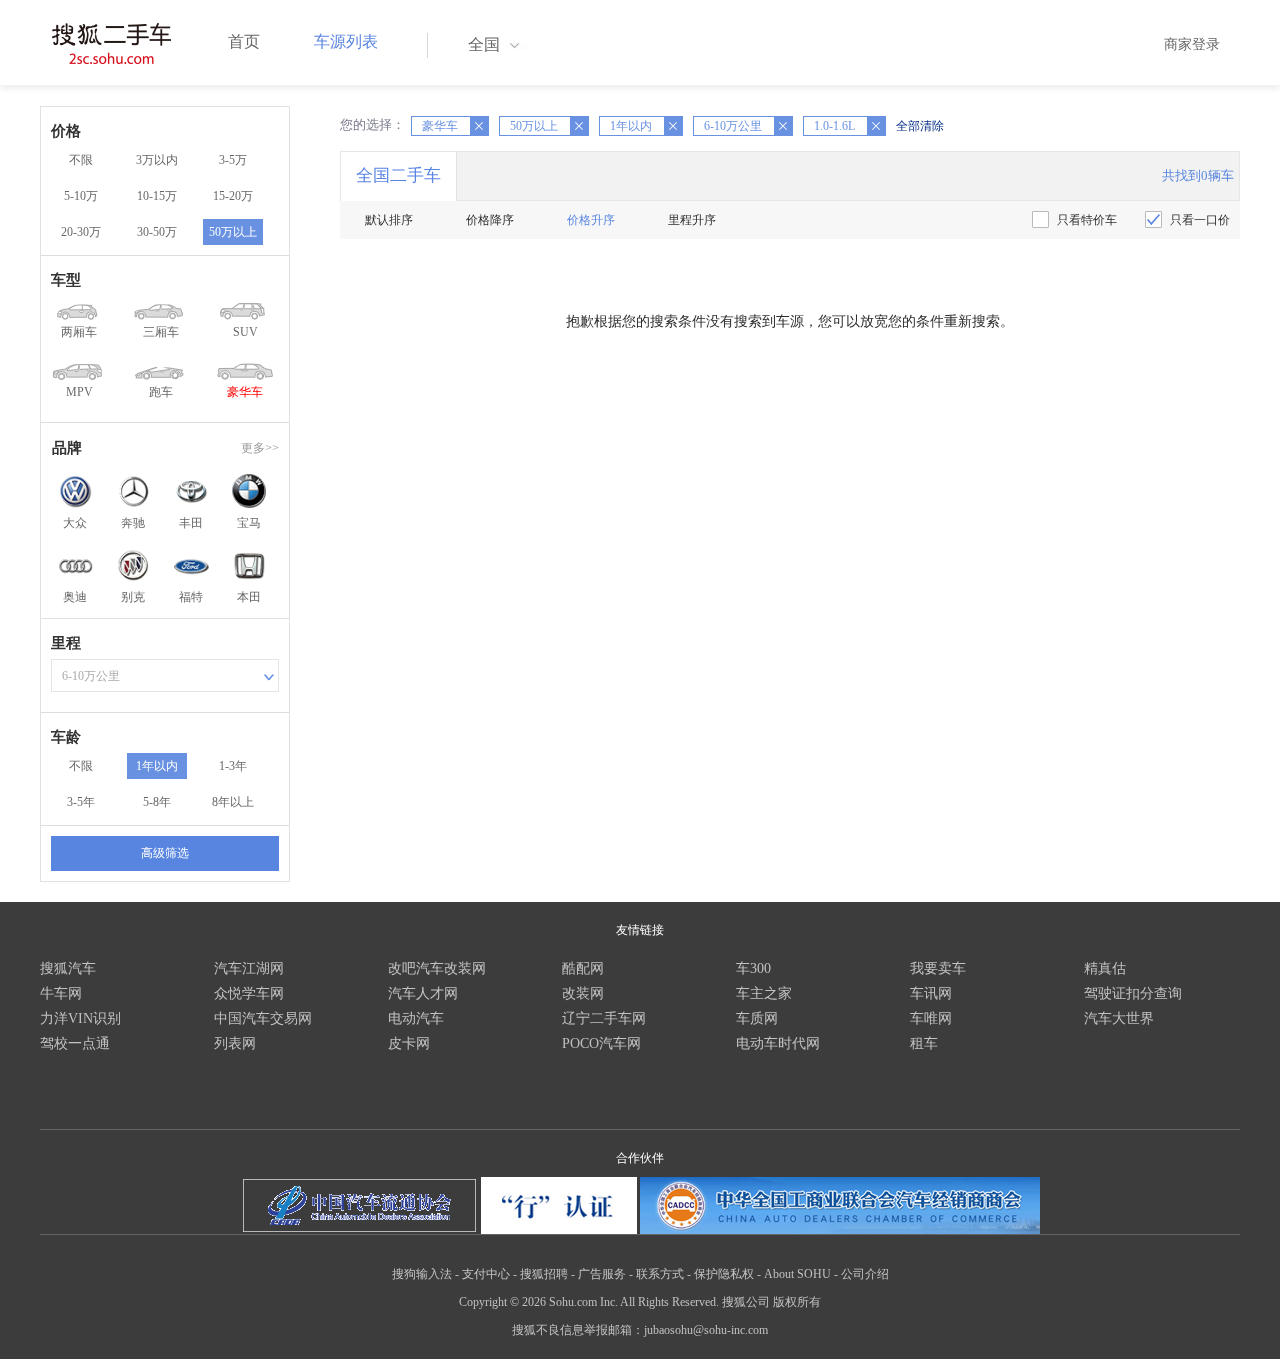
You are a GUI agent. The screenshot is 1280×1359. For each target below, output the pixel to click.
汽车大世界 (1119, 1018)
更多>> (260, 448)
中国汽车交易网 (263, 1018)
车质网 (757, 1018)
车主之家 (764, 993)
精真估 (1105, 968)
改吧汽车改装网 (437, 968)
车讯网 (931, 993)
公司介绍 (865, 1274)
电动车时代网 (778, 1043)
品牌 (67, 448)
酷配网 (583, 968)
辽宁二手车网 (604, 1018)
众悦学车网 (249, 993)
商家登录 (1192, 44)
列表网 (235, 1043)
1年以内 (157, 766)
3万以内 (157, 160)
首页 (244, 41)
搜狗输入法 (422, 1274)
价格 (66, 131)
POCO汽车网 (601, 1043)
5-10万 (81, 196)
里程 (66, 643)
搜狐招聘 (544, 1274)
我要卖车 (938, 968)
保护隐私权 (724, 1274)
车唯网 (931, 1018)
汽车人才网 (423, 993)
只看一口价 (1200, 220)
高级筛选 (165, 853)
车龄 (66, 737)
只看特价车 (1087, 220)
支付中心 (486, 1274)
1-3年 (233, 766)
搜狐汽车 (68, 968)
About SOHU (797, 1274)
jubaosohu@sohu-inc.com (706, 1330)
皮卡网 (409, 1043)
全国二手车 (398, 175)
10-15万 (157, 196)
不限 (81, 160)
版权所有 (797, 1302)
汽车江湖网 (249, 968)
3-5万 (233, 160)
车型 (66, 280)
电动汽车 (416, 1018)
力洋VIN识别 (80, 1018)
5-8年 (157, 802)
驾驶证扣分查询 (1133, 993)
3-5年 (81, 802)
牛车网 (61, 993)
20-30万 (81, 232)
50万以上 (233, 232)
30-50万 (157, 232)
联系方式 (660, 1274)
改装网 (583, 993)
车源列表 (346, 41)
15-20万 (233, 196)
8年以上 (233, 802)
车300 (753, 968)
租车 (924, 1043)
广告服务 (602, 1274)
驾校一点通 (75, 1043)
